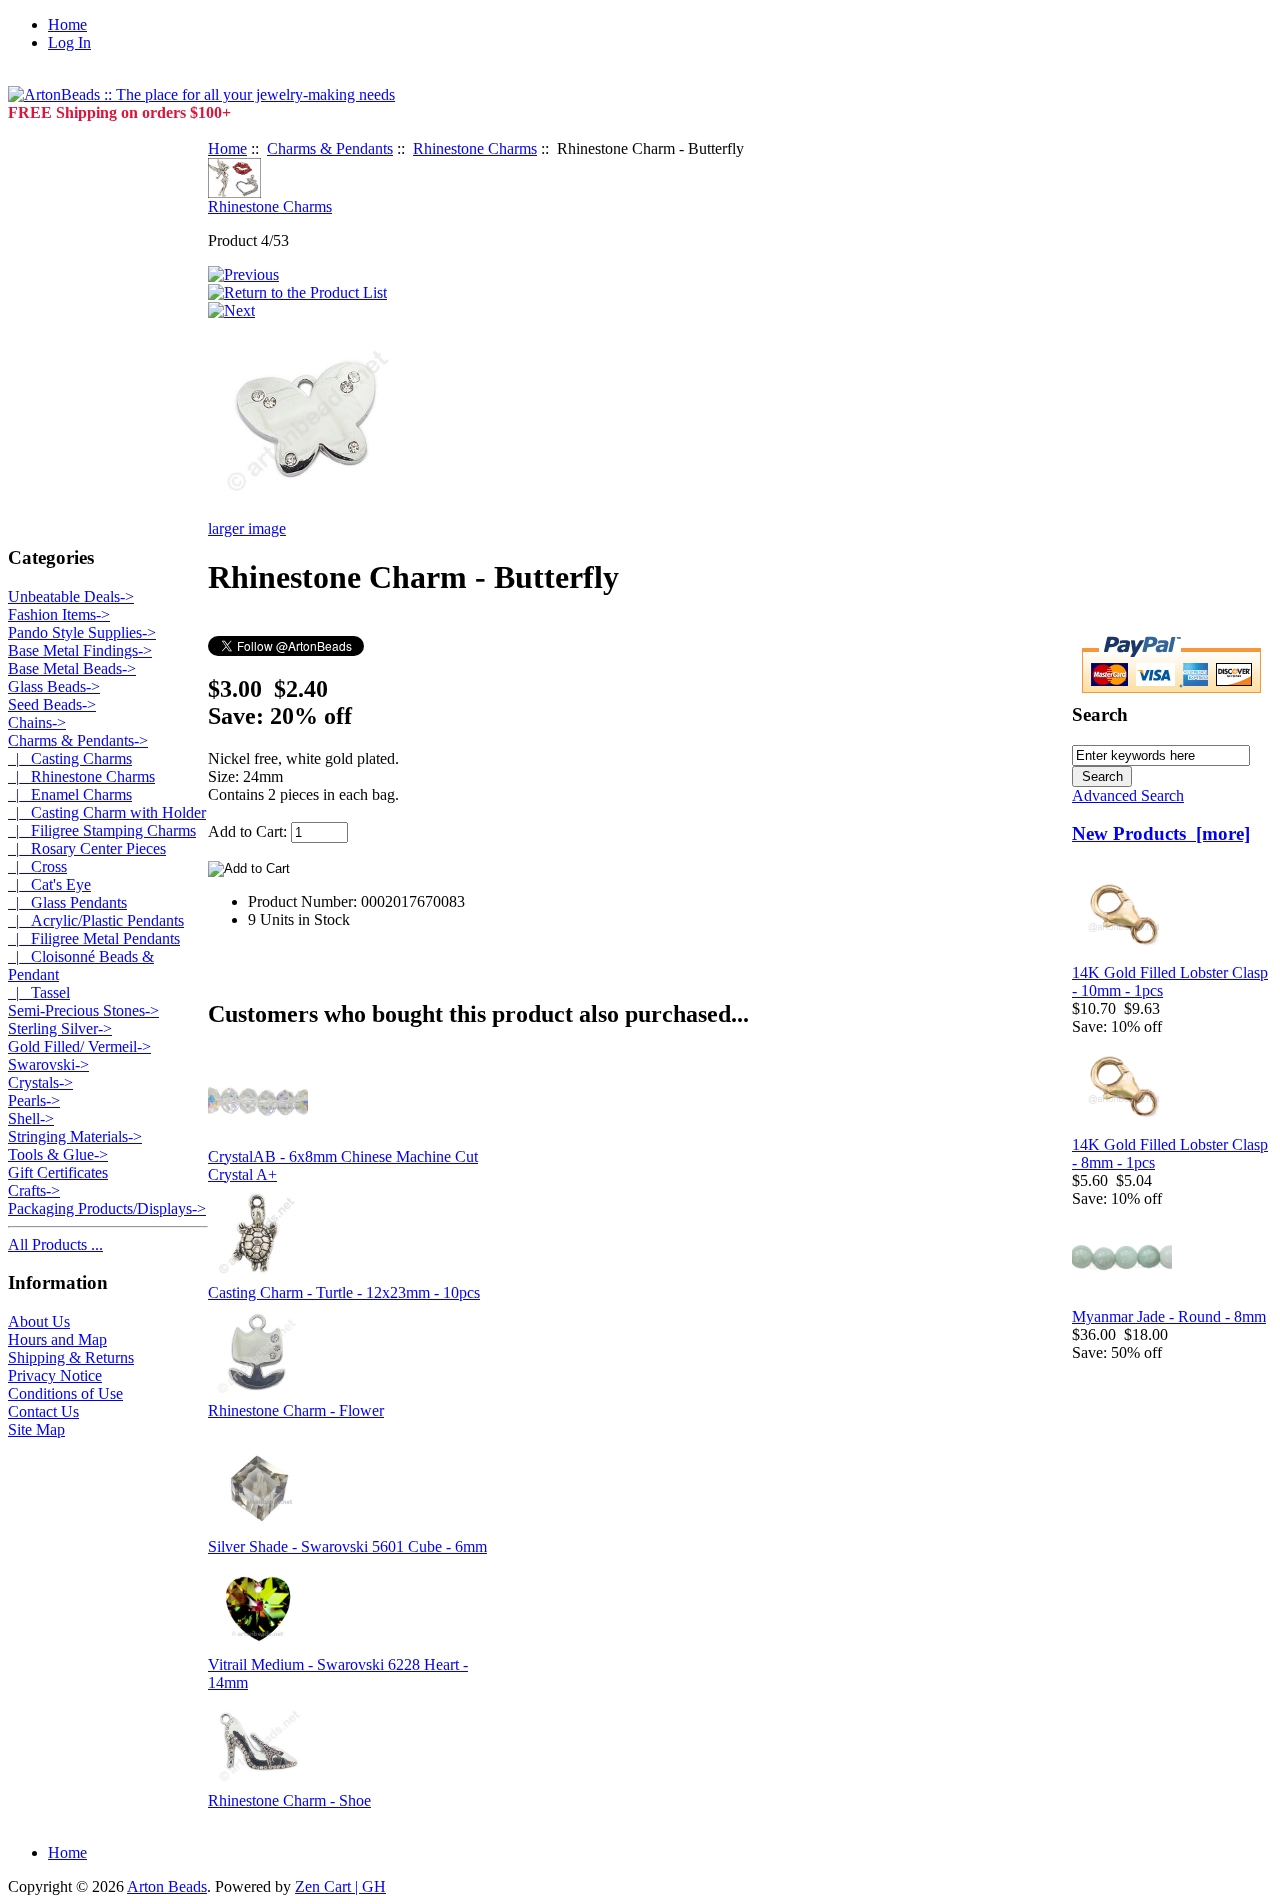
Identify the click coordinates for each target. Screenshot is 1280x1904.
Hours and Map (57, 1339)
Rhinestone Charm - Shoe (289, 1800)
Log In (69, 42)
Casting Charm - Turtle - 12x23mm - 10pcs (344, 1292)
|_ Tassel (39, 992)
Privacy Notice (55, 1375)
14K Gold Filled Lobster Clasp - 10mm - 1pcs (1170, 981)
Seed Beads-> (52, 704)
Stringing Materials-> (75, 1136)
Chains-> (37, 722)
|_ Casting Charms (70, 758)
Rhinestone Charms (475, 148)
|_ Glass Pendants (67, 902)
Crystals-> (40, 1082)
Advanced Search (1128, 795)
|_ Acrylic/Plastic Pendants (96, 920)
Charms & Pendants (330, 148)
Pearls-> (34, 1100)
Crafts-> (34, 1190)
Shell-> (31, 1118)
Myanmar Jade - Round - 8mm (1169, 1316)
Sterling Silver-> (60, 1028)
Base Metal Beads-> (72, 668)
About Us (39, 1321)
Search (1100, 714)
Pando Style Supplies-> (82, 632)
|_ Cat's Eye (49, 884)
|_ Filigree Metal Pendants (94, 938)
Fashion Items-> (59, 614)
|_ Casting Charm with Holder (107, 812)
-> (78, 740)
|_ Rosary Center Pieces (87, 848)
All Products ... (55, 1244)
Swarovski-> (48, 1064)
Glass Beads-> (54, 686)
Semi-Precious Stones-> (83, 1010)
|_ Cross (37, 866)
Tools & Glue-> (58, 1154)
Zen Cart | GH (340, 1886)
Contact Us (43, 1411)
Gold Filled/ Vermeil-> (79, 1046)
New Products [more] (1161, 833)
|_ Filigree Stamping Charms (102, 830)
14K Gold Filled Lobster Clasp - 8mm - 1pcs (1170, 1153)
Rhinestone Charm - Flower (296, 1410)
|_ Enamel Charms (70, 794)
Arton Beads (167, 1886)
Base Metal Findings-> (80, 650)
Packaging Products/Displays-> (107, 1208)
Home (67, 24)
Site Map (36, 1429)
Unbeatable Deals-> (71, 596)
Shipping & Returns (71, 1357)
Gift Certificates (58, 1172)
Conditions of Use (65, 1393)
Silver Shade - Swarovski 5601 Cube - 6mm (347, 1546)
